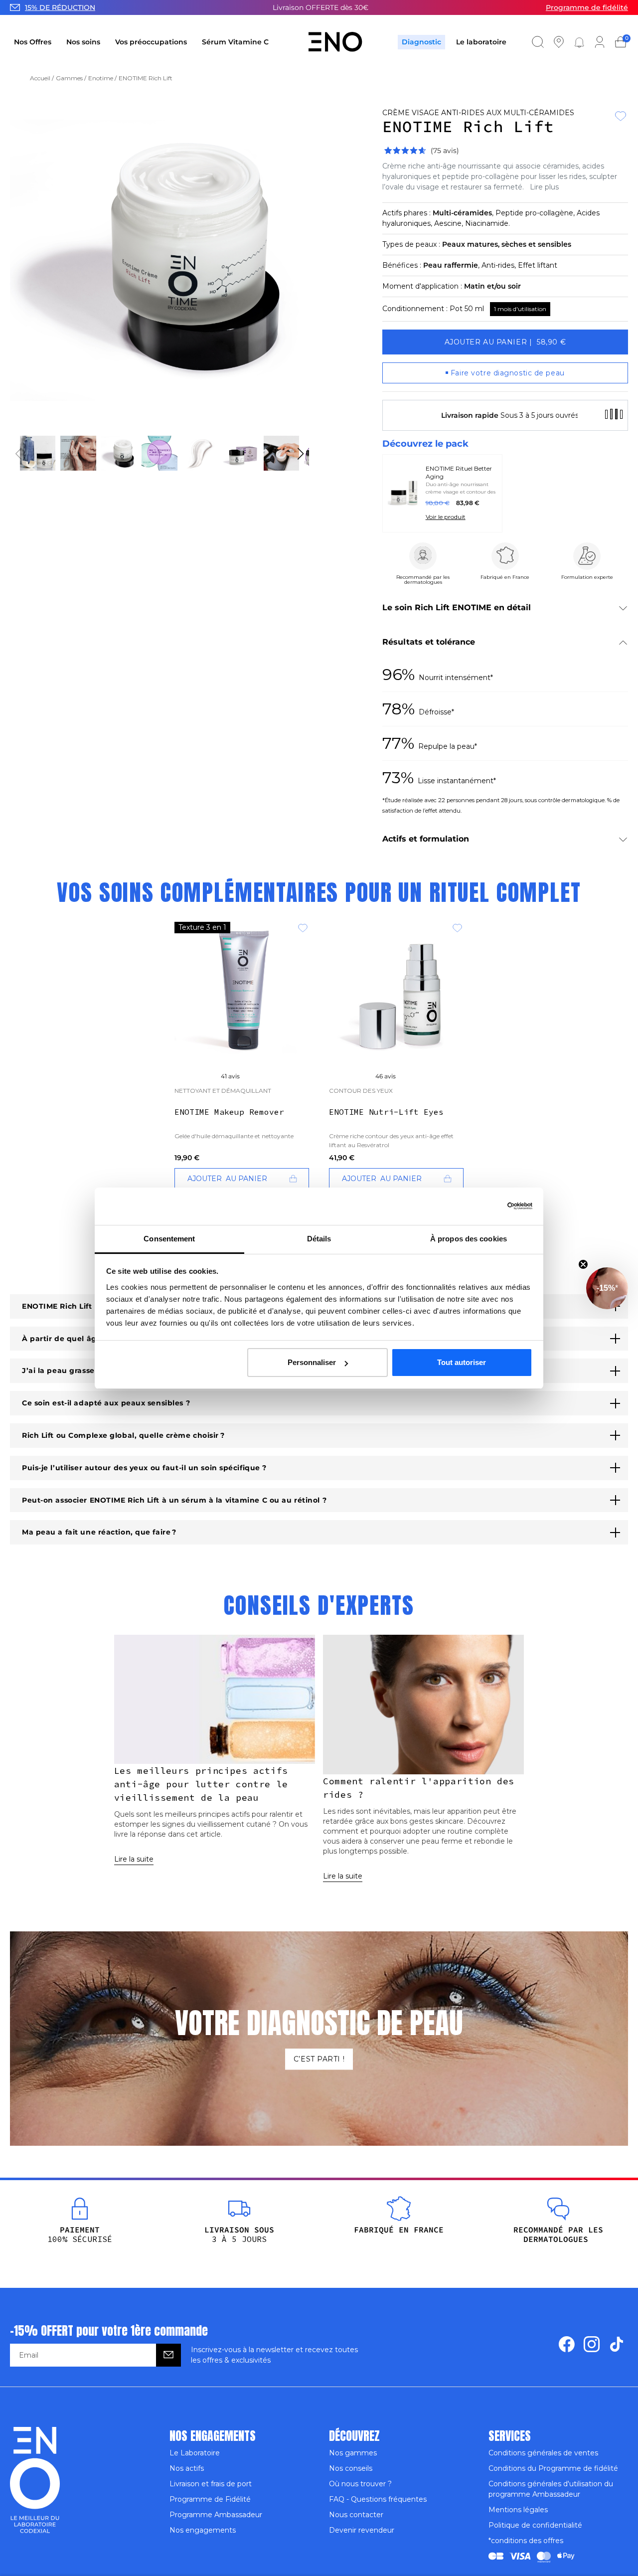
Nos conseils (351, 2468)
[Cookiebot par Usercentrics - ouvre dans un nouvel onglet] (520, 1206)
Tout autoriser (462, 1362)
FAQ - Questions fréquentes (378, 2499)
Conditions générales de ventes (543, 2453)
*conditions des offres (526, 2541)
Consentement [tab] (169, 1239)
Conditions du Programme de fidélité (553, 2468)
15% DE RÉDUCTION (60, 7)
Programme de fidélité (587, 7)
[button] (607, 1288)
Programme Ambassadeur (216, 2515)
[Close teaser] (583, 1264)
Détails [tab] (319, 1239)
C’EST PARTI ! (319, 2059)
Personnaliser (312, 1362)
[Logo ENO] (335, 42)
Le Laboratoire (195, 2453)
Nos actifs (187, 2468)
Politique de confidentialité (535, 2525)
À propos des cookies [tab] (469, 1239)
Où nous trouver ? (360, 2484)
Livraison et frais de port (211, 2484)
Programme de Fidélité (210, 2499)
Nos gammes (353, 2453)
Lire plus (544, 187)
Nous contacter (356, 2515)
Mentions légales (518, 2510)
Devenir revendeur (362, 2530)
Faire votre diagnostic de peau (508, 373)
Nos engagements (203, 2530)
